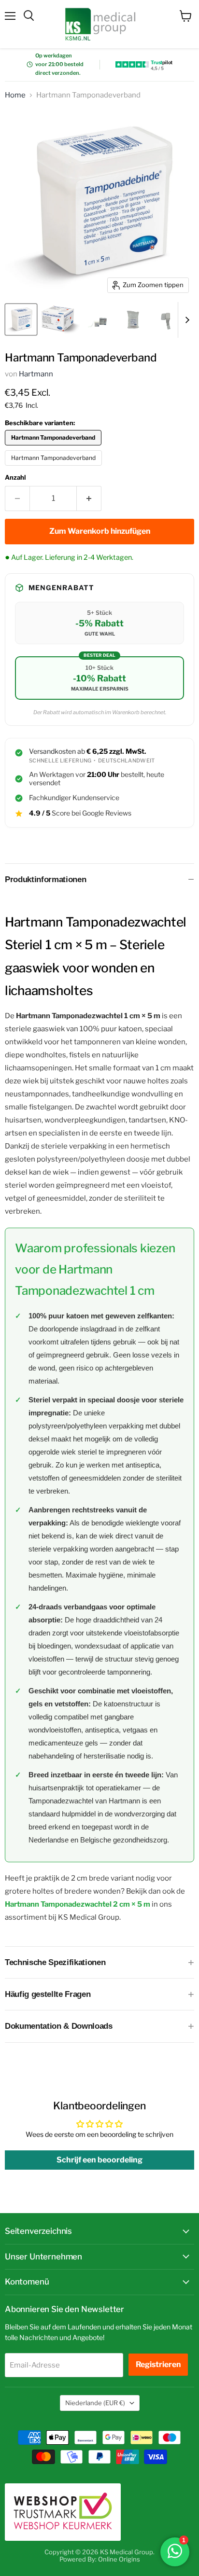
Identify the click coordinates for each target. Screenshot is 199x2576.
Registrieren (158, 2364)
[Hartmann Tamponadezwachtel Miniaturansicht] (99, 319)
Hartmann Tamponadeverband (53, 458)
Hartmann (36, 374)
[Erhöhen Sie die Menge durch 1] (89, 499)
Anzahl (15, 478)
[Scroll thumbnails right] (185, 320)
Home (15, 95)
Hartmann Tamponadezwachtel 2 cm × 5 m (78, 1904)
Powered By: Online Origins (100, 2559)
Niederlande (95, 2403)
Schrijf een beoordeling (99, 2160)
